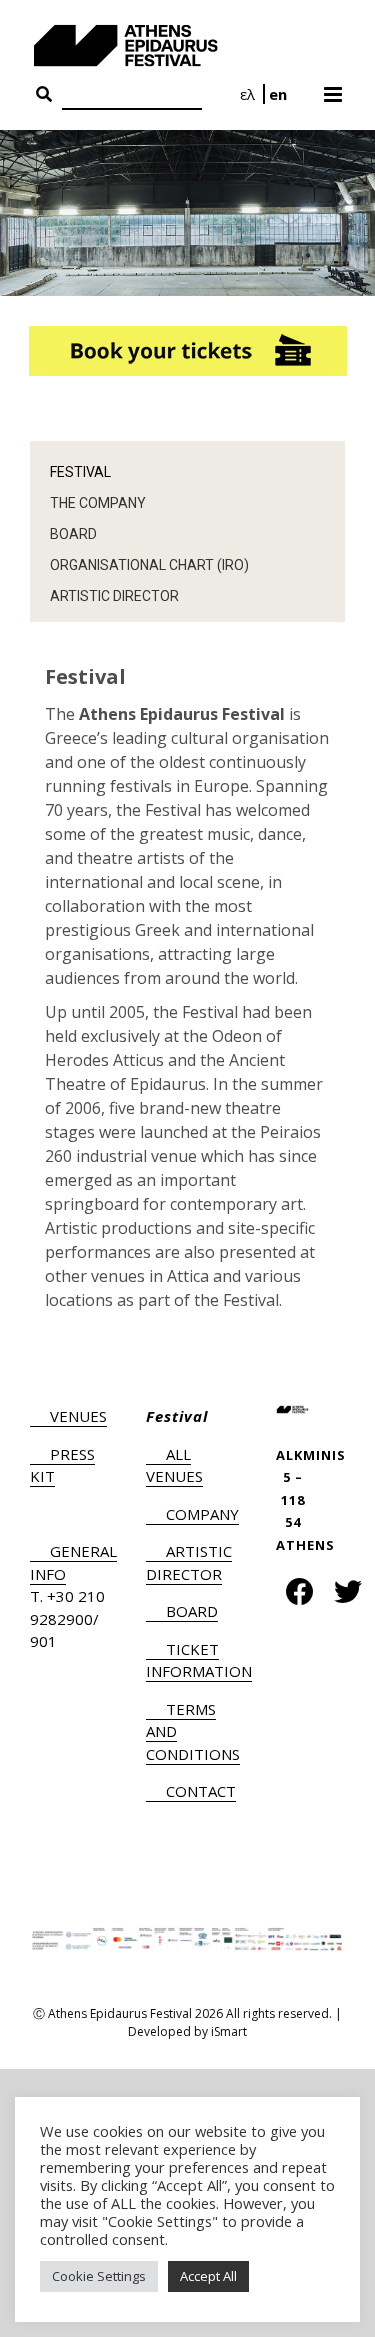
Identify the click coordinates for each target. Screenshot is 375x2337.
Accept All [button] (208, 2276)
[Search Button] (44, 95)
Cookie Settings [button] (99, 2276)
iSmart (229, 2031)
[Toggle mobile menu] (334, 88)
